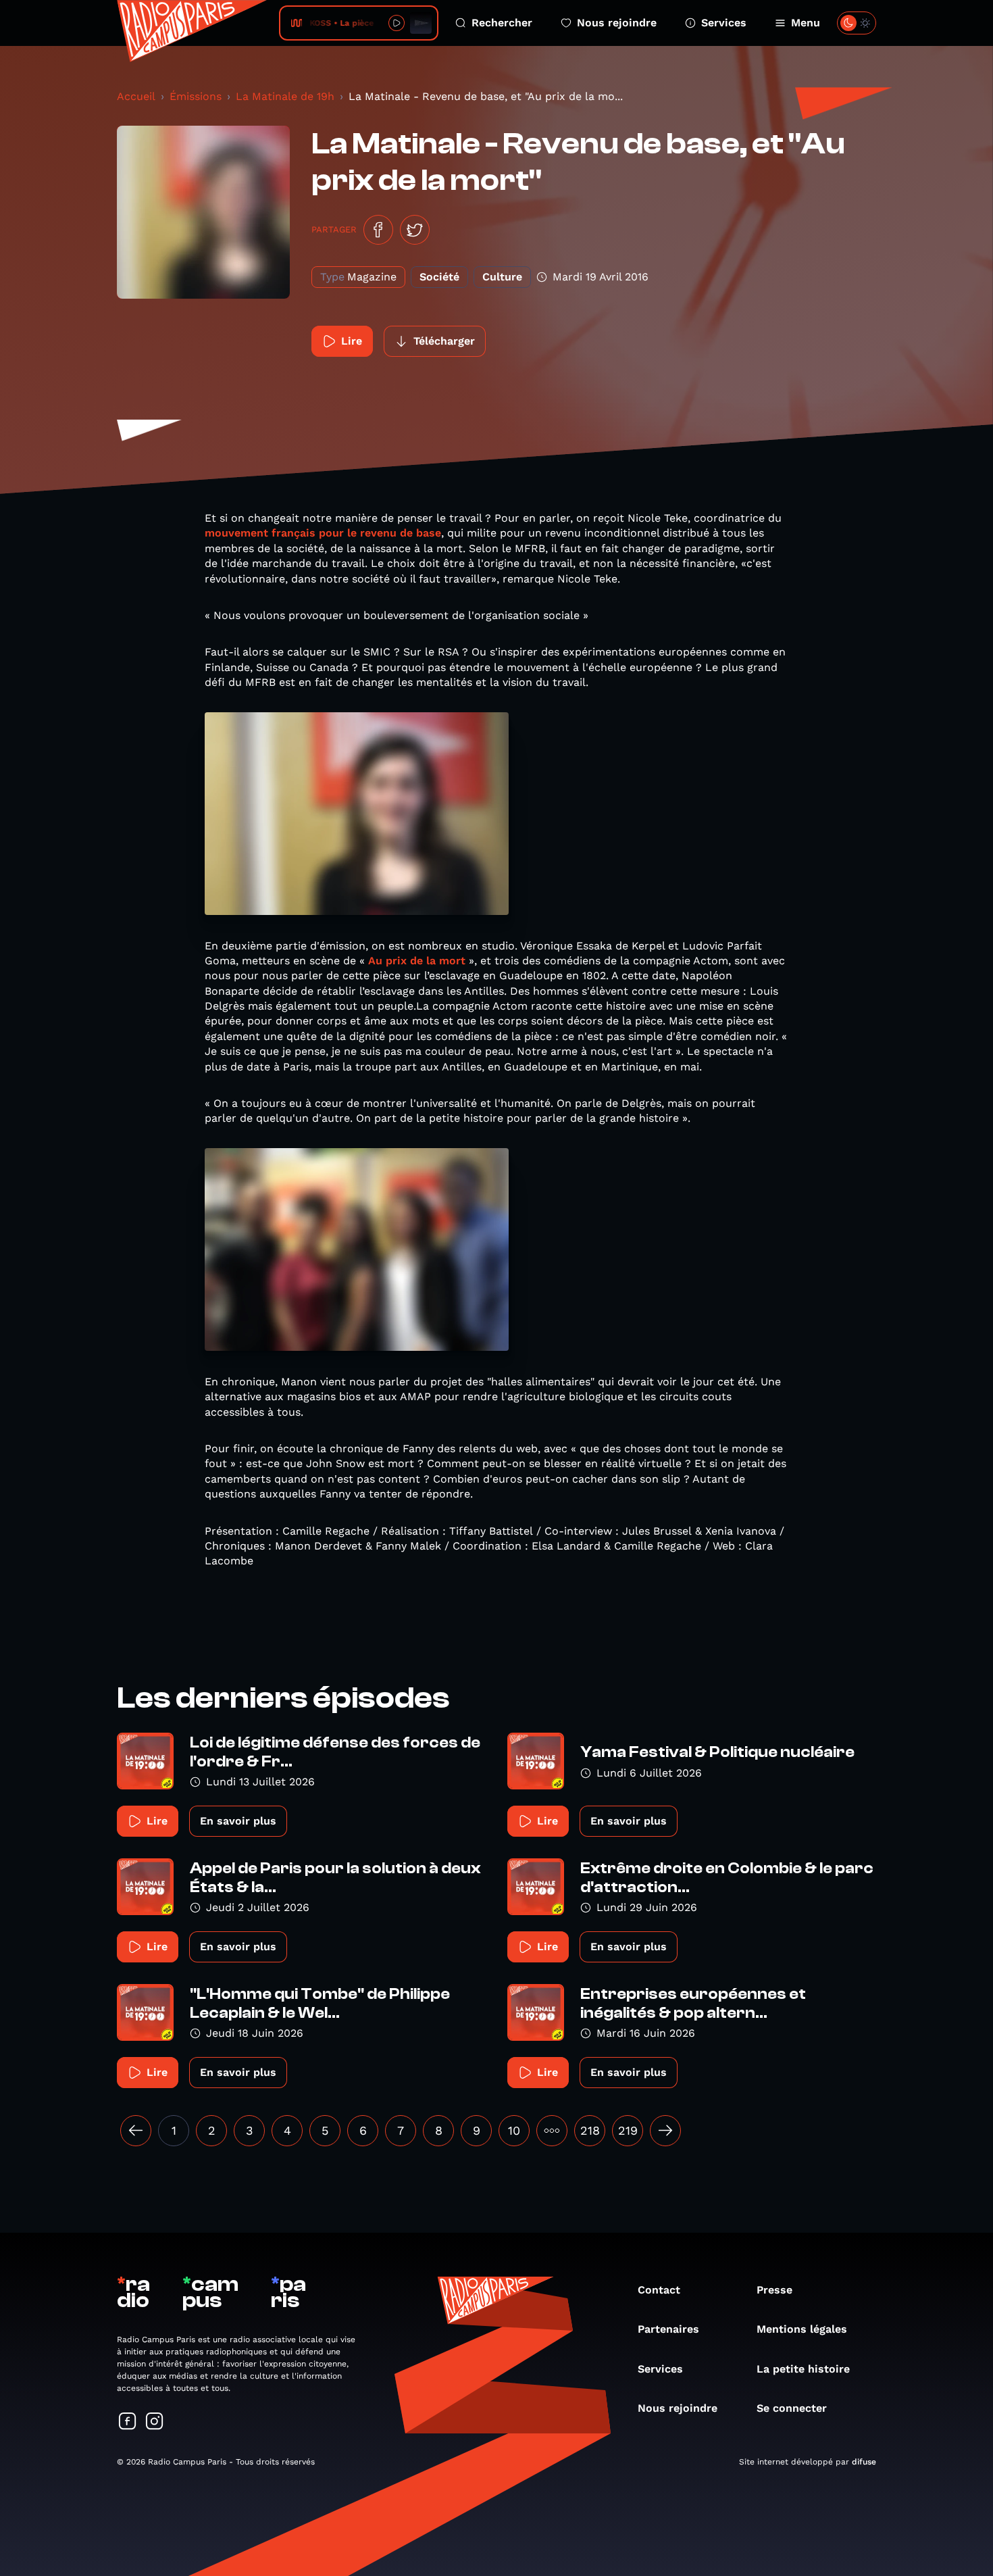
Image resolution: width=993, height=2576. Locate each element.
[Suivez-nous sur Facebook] (128, 2422)
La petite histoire (803, 2369)
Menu (806, 23)
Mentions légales (802, 2329)
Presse (774, 2290)
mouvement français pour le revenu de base (323, 533)
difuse (864, 2462)
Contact (659, 2290)
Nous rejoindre (617, 23)
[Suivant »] (665, 2131)
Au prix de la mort (415, 961)
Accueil (136, 96)
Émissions (196, 96)
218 (590, 2130)
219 (628, 2130)
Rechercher (502, 23)
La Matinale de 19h (285, 96)
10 (514, 2130)
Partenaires (668, 2329)
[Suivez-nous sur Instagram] (155, 2422)
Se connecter (792, 2408)
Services (724, 23)
